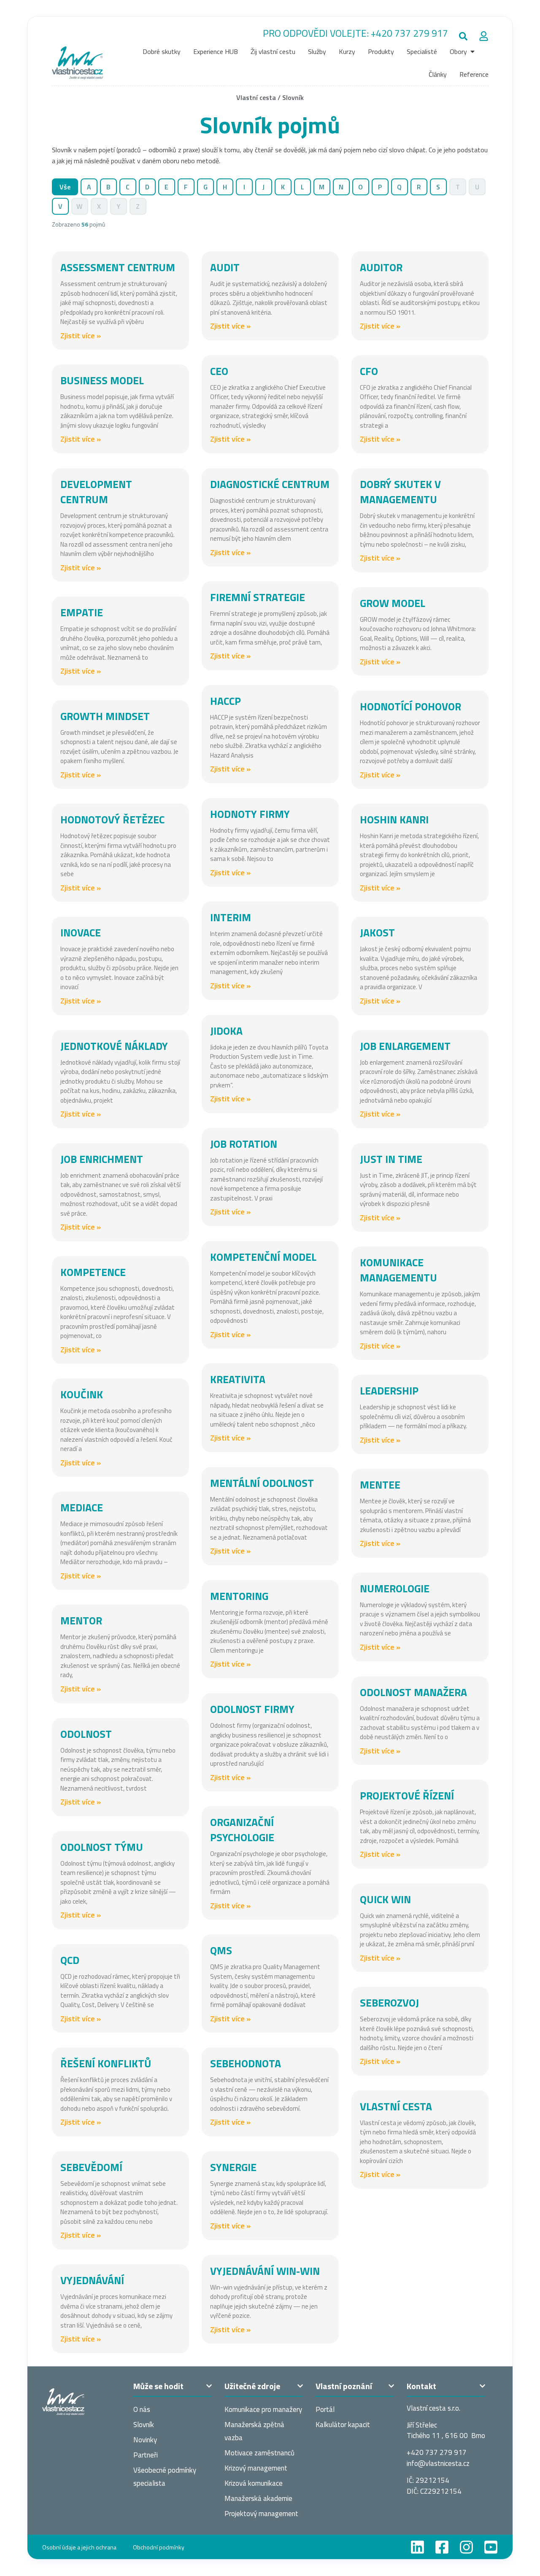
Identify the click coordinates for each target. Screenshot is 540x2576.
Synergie (233, 2167)
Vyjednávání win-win (265, 2271)
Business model (102, 380)
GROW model (393, 603)
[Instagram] (466, 2547)
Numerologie (395, 1589)
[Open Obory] (472, 51)
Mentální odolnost (262, 1483)
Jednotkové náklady (114, 1046)
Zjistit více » (81, 336)
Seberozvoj (389, 2003)
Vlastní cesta (256, 97)
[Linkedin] (417, 2547)
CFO (369, 371)
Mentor (81, 1621)
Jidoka (226, 1031)
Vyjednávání (92, 2280)
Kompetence (93, 1272)
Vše (65, 187)
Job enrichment (102, 1159)
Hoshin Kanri (394, 820)
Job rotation (244, 1144)
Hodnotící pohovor (410, 707)
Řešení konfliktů (106, 2063)
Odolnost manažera (413, 1692)
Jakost (377, 933)
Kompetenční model (263, 1257)
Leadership (389, 1391)
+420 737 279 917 (409, 33)
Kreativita (238, 1379)
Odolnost (86, 1734)
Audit (225, 267)
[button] (463, 36)
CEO (219, 371)
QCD (70, 1960)
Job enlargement (405, 1046)
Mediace (82, 1508)
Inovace (81, 933)
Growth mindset (105, 716)
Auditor (381, 267)
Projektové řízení (407, 1796)
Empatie (82, 612)
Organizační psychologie (242, 1830)
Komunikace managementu (398, 1270)
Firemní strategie (258, 597)
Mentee (380, 1485)
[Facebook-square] (442, 2547)
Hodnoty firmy (250, 814)
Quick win (385, 1899)
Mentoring (239, 1596)
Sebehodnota (246, 2063)
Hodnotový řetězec (112, 820)
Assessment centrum (118, 267)
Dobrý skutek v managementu (400, 492)
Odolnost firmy (252, 1709)
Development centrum (96, 492)
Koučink (82, 1395)
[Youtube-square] (491, 2547)
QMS (221, 1950)
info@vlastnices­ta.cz (438, 2463)
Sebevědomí (91, 2167)
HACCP (225, 701)
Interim (231, 917)
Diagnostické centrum (270, 484)
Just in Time (391, 1159)
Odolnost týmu (102, 1847)
